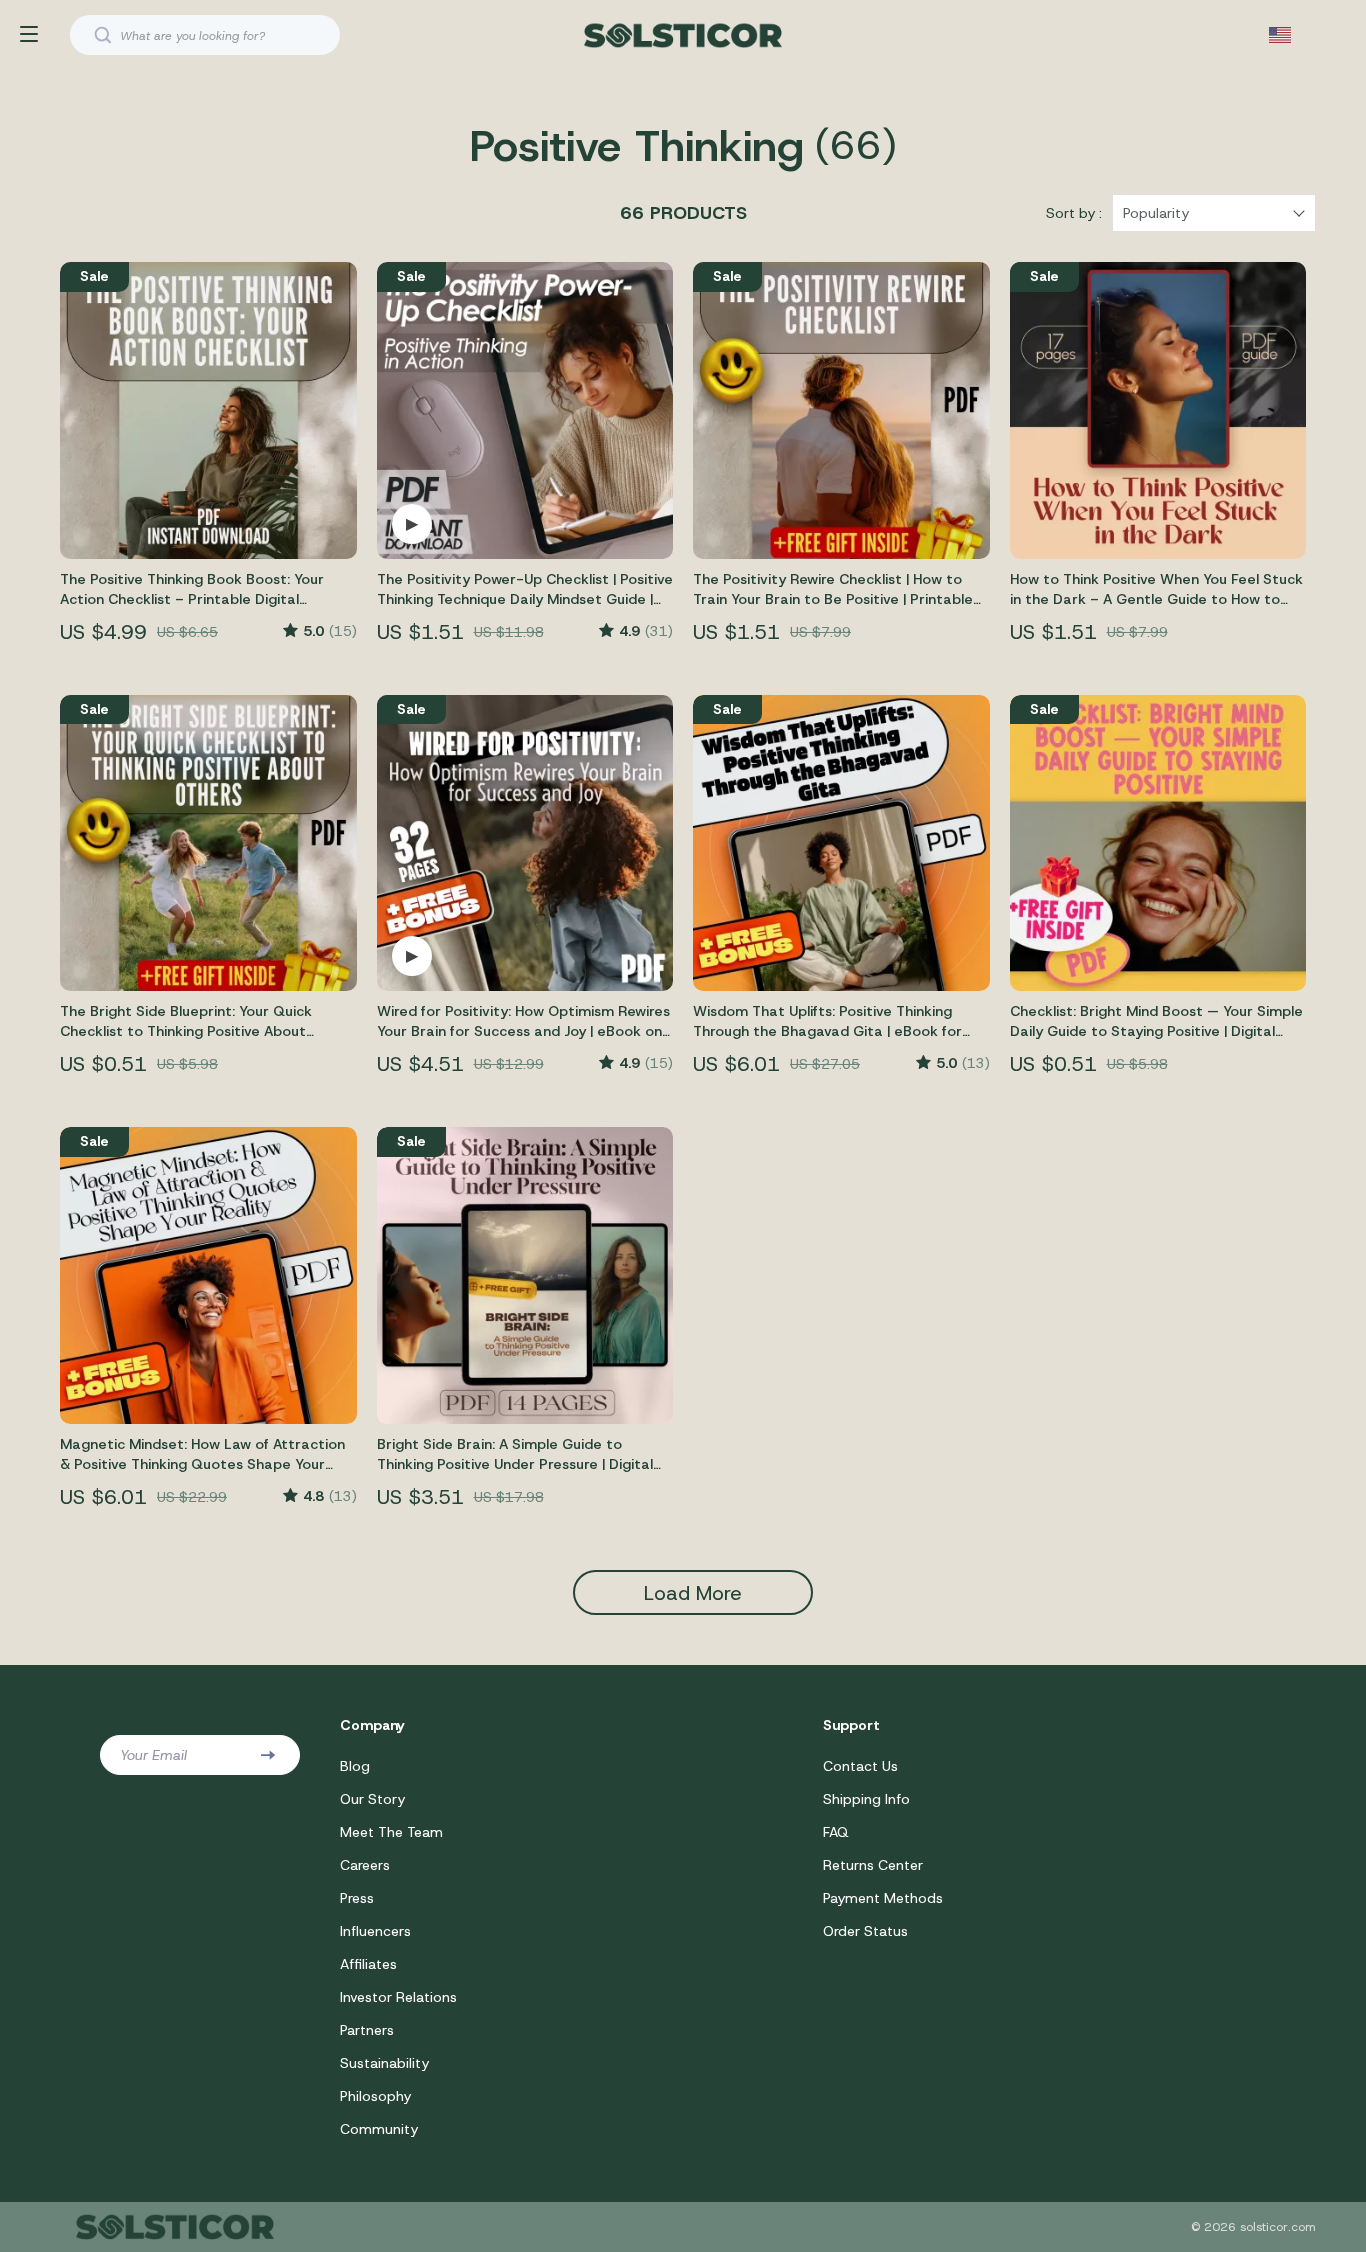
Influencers (375, 1931)
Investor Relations (398, 1997)
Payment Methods (883, 1898)
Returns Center (873, 1865)
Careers (365, 1865)
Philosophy (375, 2096)
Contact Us (860, 1766)
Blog (355, 1766)
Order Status (865, 1931)
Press (357, 1898)
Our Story (372, 1799)
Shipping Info (866, 1799)
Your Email (153, 1755)
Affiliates (368, 1964)
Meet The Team (391, 1832)
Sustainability (384, 2063)
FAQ (836, 1832)
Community (379, 2129)
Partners (367, 2030)
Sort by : (1074, 213)
